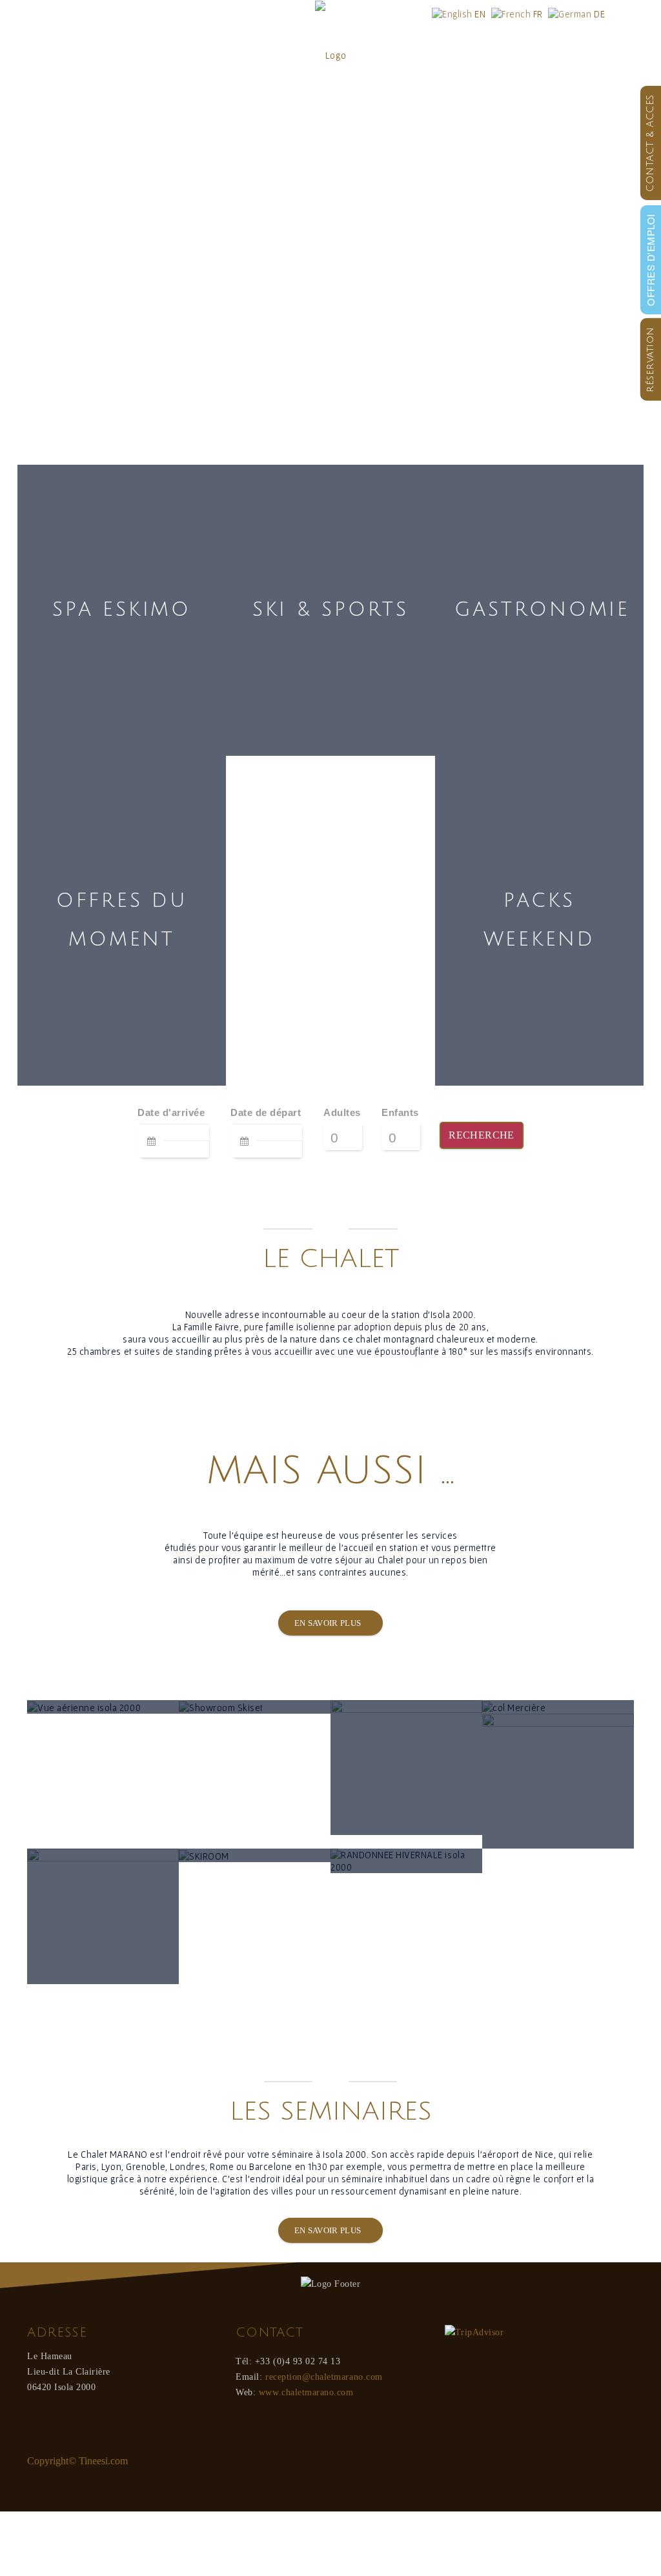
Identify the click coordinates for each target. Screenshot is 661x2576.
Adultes (342, 1112)
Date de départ (266, 1112)
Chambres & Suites (128, 55)
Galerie (500, 55)
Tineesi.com (103, 2461)
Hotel (41, 55)
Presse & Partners (581, 55)
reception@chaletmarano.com (324, 2377)
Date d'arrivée (171, 1112)
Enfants (400, 1112)
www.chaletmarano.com (306, 2392)
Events (436, 55)
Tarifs (216, 55)
